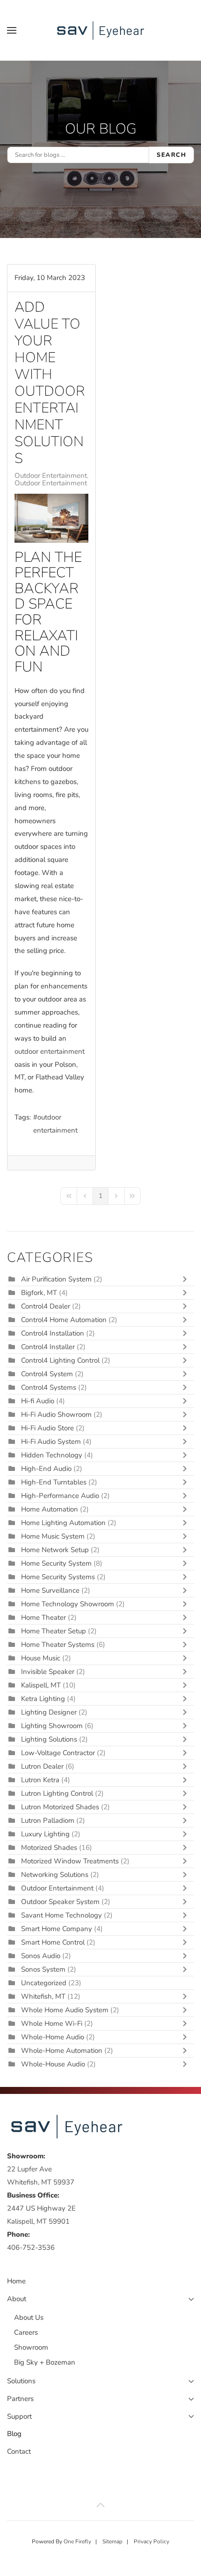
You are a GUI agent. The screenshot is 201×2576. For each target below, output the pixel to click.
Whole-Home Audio (53, 2037)
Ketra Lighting (43, 1699)
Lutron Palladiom (49, 1820)
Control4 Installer (48, 1347)
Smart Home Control (53, 1942)
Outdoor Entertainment (51, 476)
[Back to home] (100, 30)
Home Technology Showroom (68, 1604)
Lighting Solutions (49, 1739)
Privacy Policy (151, 2541)
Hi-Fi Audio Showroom (56, 1414)
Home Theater (43, 1617)
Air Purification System (56, 1279)
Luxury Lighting (45, 1834)
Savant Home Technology (61, 1915)
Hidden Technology (52, 1455)
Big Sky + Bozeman (45, 2362)
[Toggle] (187, 1279)
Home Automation (50, 1509)
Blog (14, 2434)
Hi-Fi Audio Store (48, 1428)
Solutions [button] (21, 2381)
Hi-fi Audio (39, 1401)
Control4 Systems (49, 1387)
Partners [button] (20, 2399)
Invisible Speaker (48, 1672)
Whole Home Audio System (65, 2010)
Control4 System (47, 1374)
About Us (29, 2317)
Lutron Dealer (42, 1766)
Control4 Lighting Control (60, 1360)
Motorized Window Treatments (70, 1861)
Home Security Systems (58, 1577)
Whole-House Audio (53, 2064)
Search (171, 155)
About (17, 2299)
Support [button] (19, 2416)
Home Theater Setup (54, 1631)
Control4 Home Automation (64, 1320)
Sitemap (112, 2541)
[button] (12, 30)
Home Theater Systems (58, 1645)
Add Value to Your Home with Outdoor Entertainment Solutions (50, 383)
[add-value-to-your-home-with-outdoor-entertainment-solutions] (51, 518)
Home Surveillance (50, 1590)
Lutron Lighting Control (57, 1793)
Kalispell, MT (41, 1685)
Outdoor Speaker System (60, 1902)
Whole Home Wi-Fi (52, 2023)
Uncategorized (44, 1983)
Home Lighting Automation (63, 1523)
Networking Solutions (55, 1875)
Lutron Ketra (40, 1780)
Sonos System (43, 1969)
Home (16, 2281)
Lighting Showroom (52, 1726)
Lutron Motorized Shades (60, 1807)
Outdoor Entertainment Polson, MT (69, 483)
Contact (19, 2451)
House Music (41, 1658)
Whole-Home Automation (62, 2051)
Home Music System (54, 1536)
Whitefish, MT (43, 1996)
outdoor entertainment (55, 1124)
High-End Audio (46, 1469)
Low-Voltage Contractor (58, 1753)
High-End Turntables (54, 1482)
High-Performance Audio (61, 1496)
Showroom (31, 2347)
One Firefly (77, 2541)
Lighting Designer (49, 1712)
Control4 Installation (53, 1333)
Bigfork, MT (39, 1293)
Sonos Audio (41, 1956)
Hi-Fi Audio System (51, 1442)
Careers (26, 2332)
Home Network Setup (55, 1550)
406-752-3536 (31, 2247)
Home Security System (56, 1563)
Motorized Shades (49, 1848)
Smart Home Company (57, 1929)
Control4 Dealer (46, 1306)
